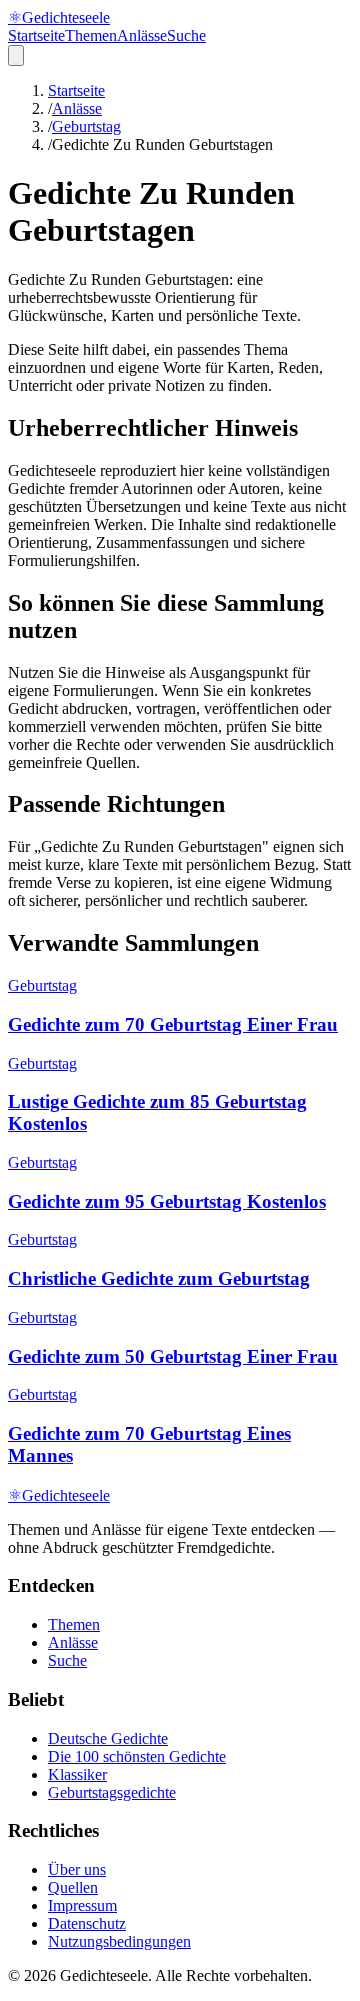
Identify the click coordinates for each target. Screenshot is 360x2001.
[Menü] (16, 55)
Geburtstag (86, 126)
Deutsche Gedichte (108, 1738)
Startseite (36, 35)
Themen (91, 35)
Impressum (82, 1905)
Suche (186, 35)
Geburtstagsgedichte (112, 1792)
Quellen (73, 1887)
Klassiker (77, 1774)
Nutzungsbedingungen (119, 1941)
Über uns (77, 1869)
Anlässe (142, 35)
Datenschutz (87, 1923)
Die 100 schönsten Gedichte (137, 1756)
